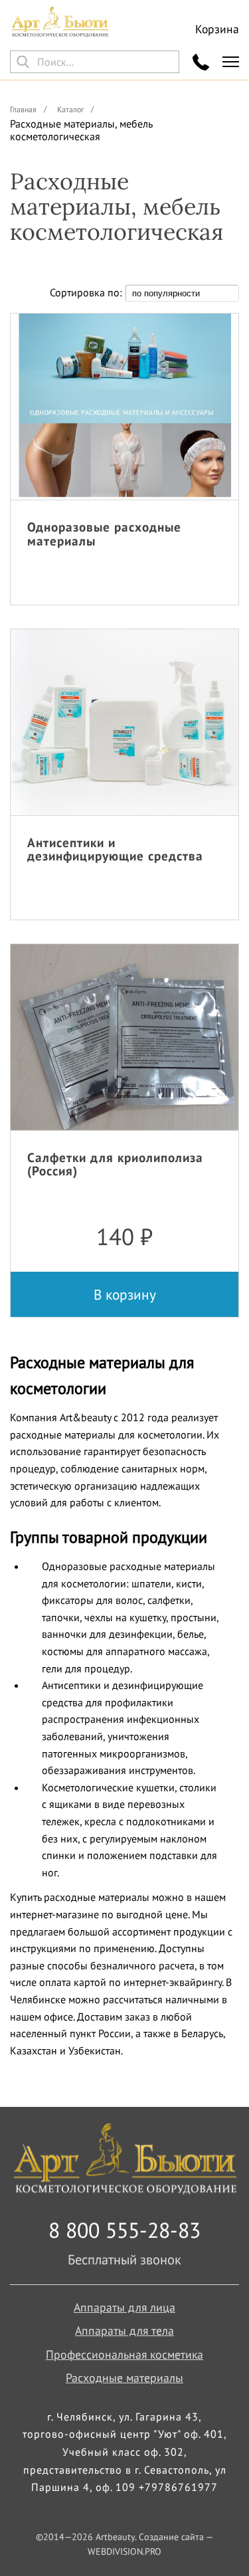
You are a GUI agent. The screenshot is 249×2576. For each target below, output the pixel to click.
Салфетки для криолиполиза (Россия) (115, 1164)
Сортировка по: (87, 292)
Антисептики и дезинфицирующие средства (115, 849)
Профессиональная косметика (124, 2354)
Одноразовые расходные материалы (104, 534)
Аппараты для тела (124, 2330)
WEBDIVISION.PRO (124, 2551)
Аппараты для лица (124, 2307)
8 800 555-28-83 (124, 2230)
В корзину (125, 1294)
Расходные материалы (124, 2378)
